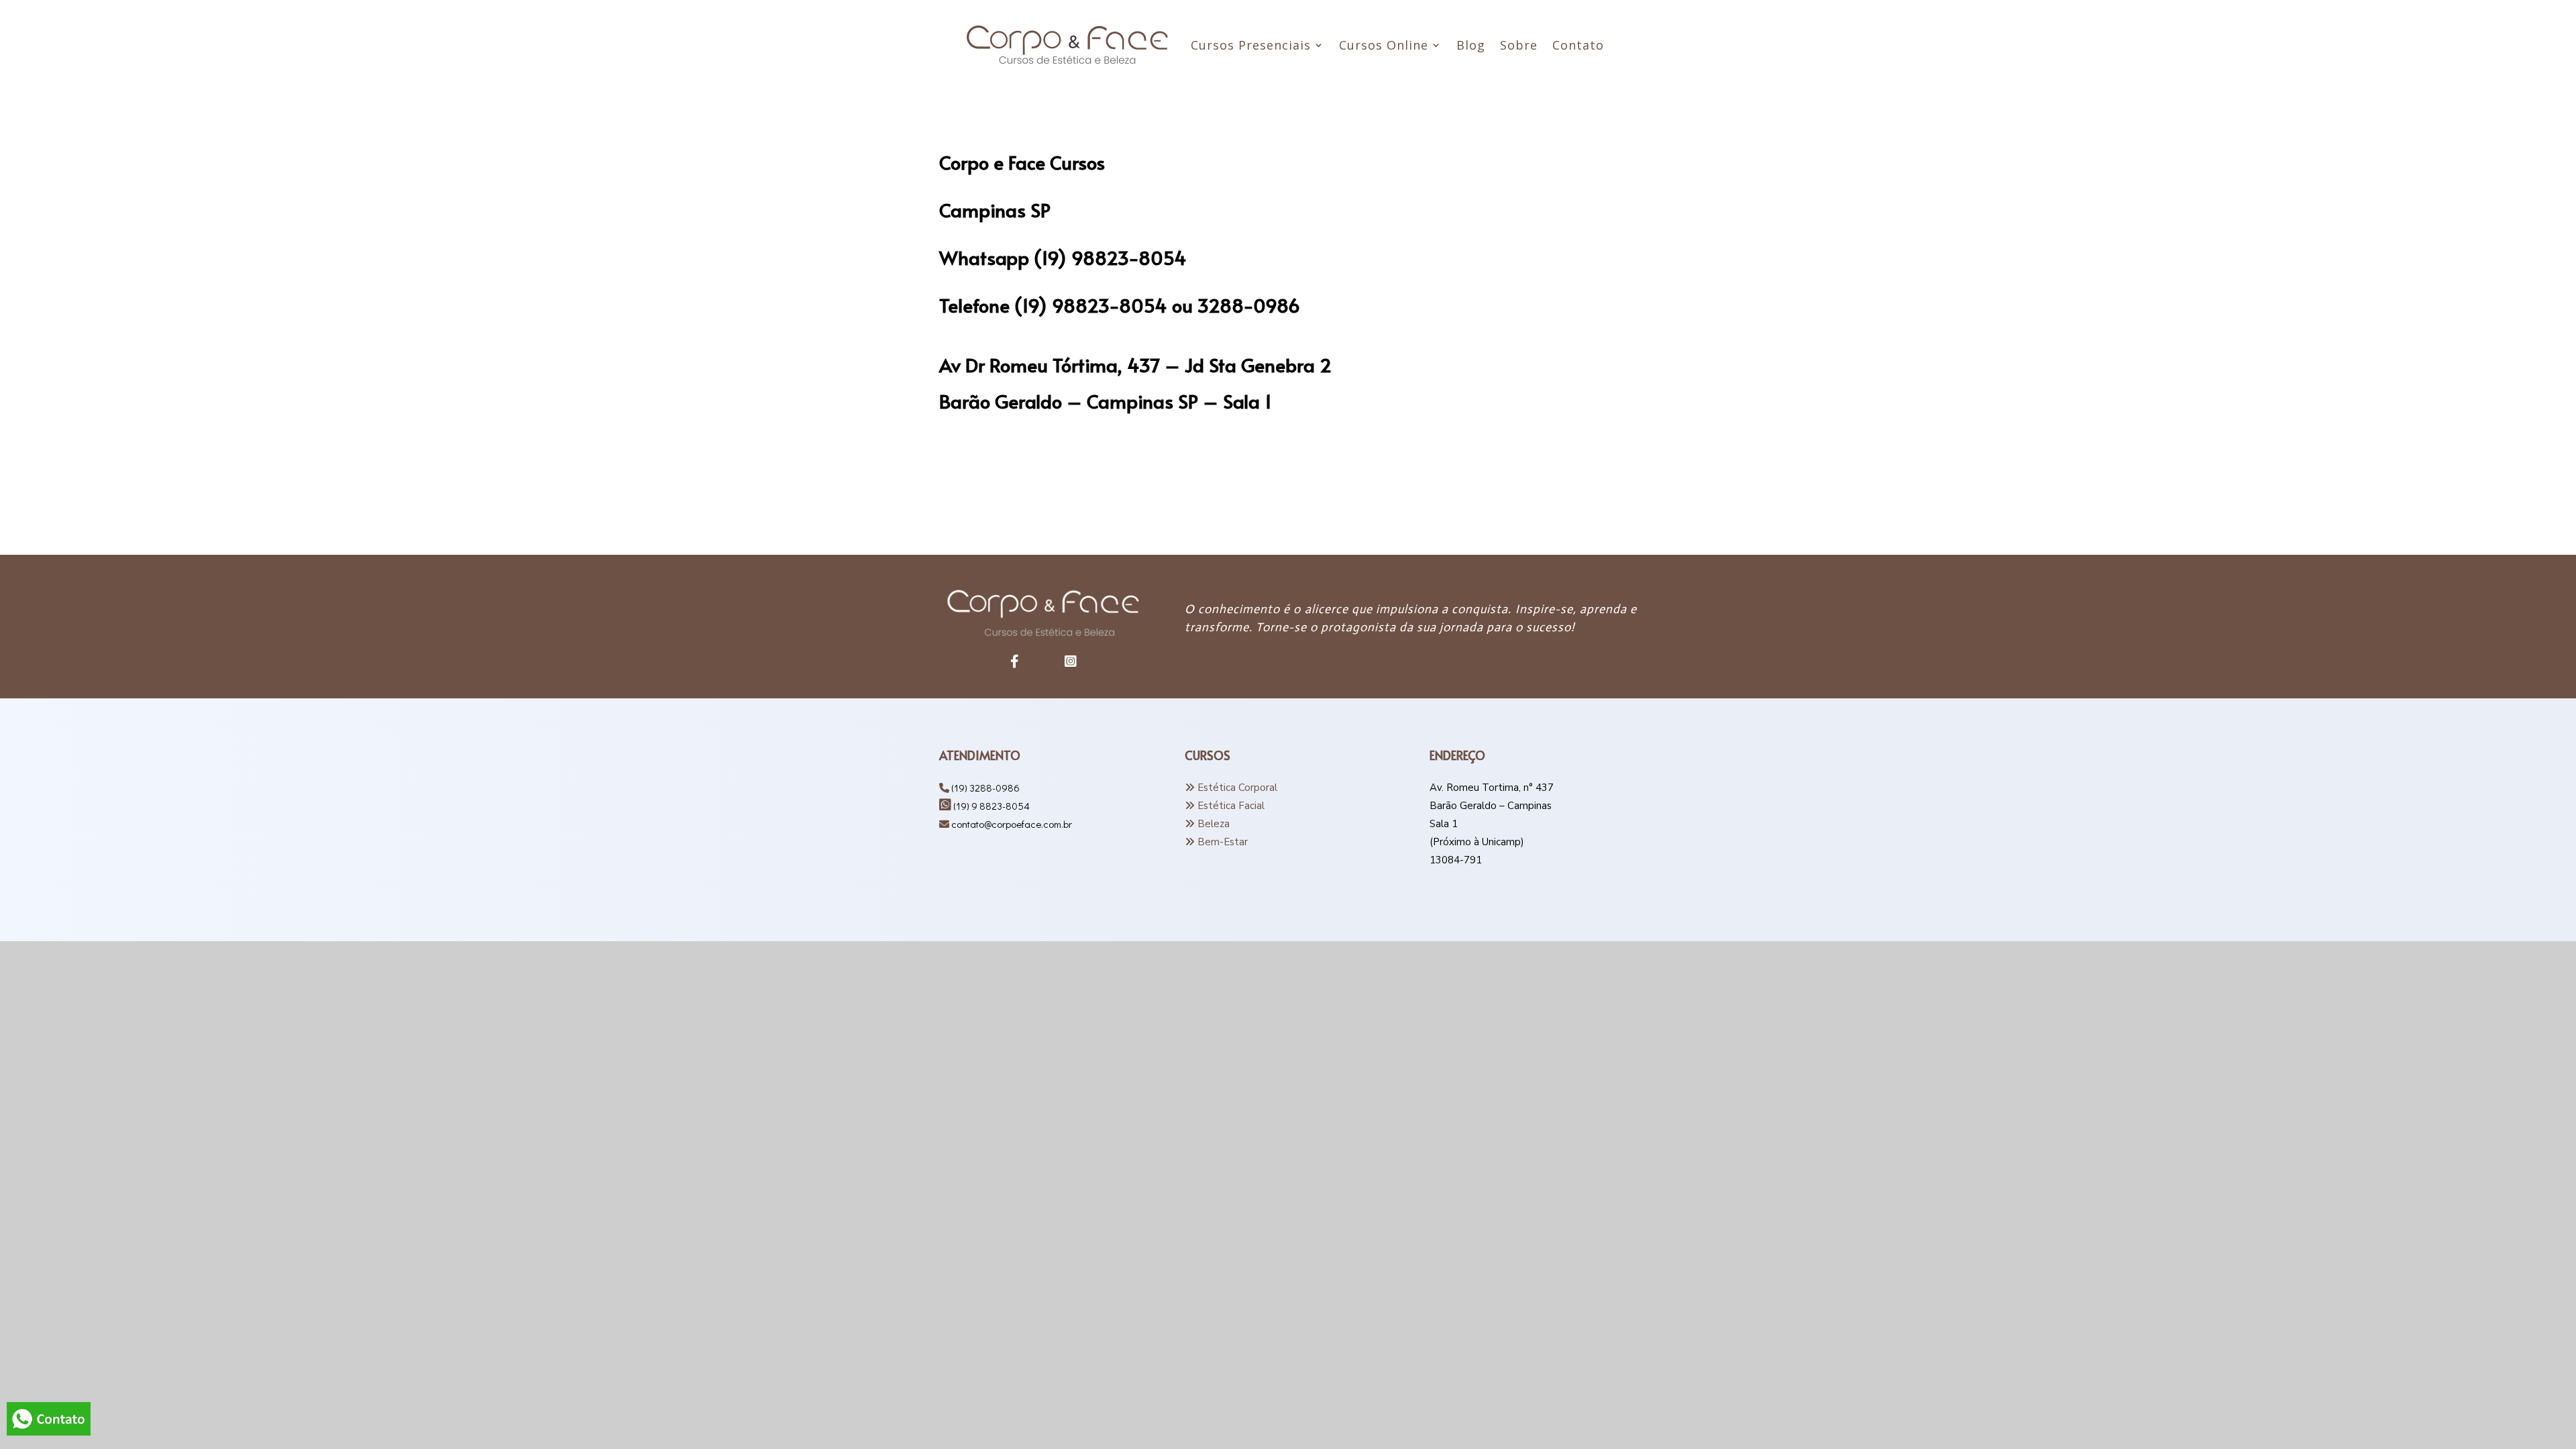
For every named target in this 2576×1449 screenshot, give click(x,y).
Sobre (1519, 47)
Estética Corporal (1237, 788)
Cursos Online (1384, 47)
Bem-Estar (1223, 842)
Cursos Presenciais (1251, 47)
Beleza (1214, 824)
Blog (1471, 47)
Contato (1578, 47)
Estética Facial (1231, 806)
